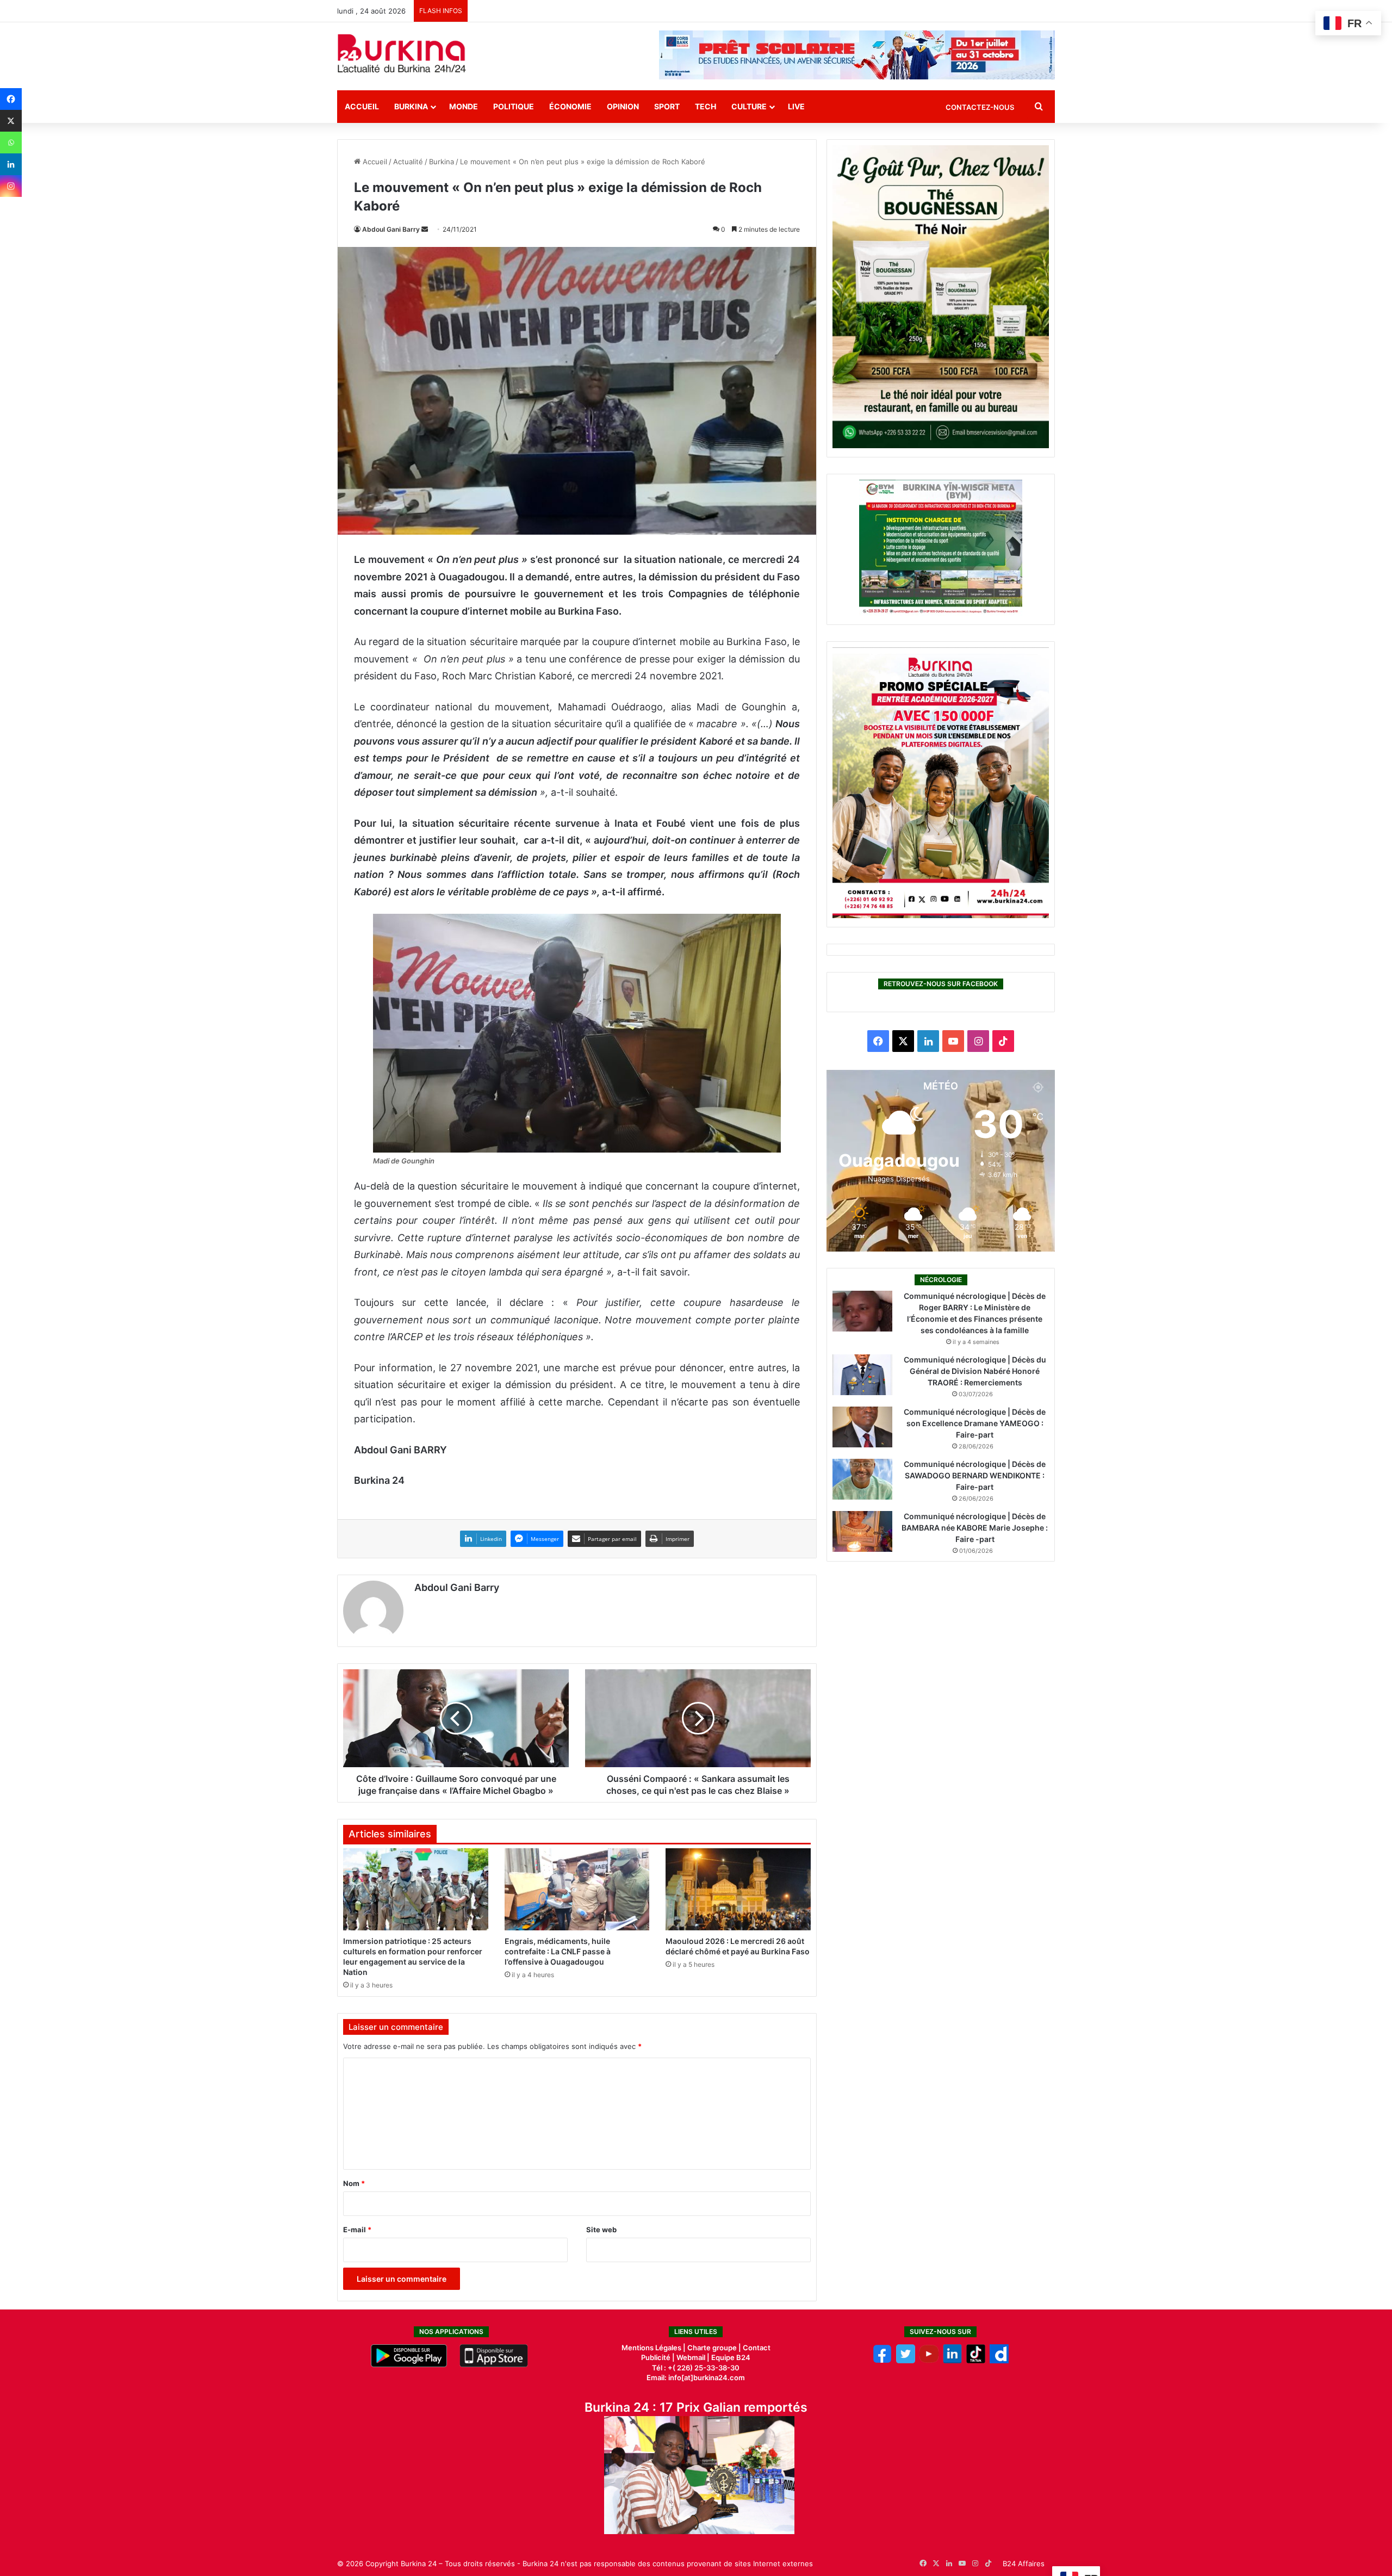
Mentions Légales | (654, 2348)
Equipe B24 (730, 2357)
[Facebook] (11, 99)
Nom (354, 2183)
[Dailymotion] (999, 2361)
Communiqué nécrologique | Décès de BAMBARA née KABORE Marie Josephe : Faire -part (975, 1528)
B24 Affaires (1024, 2563)
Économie (570, 106)
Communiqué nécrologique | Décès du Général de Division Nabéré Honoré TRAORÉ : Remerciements (975, 1371)
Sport (667, 106)
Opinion (623, 106)
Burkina (411, 106)
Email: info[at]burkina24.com (696, 2377)
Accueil (362, 106)
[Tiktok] (976, 2361)
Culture (749, 106)
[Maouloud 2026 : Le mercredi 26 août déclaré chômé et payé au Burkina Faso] (738, 1889)
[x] (906, 2361)
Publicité (656, 2357)
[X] (11, 121)
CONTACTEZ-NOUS (980, 107)
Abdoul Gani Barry (391, 229)
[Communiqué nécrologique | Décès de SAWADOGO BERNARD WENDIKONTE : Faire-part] (862, 1479)
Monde (464, 106)
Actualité (408, 162)
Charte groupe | (715, 2348)
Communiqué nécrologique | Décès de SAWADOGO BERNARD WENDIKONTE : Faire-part (975, 1475)
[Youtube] (929, 2361)
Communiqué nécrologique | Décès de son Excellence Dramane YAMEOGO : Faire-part (975, 1423)
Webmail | (693, 2357)
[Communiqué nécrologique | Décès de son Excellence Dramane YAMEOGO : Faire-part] (862, 1427)
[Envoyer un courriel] (425, 229)
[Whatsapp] (11, 143)
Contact (757, 2348)
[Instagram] (11, 186)
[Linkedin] (11, 164)
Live (796, 106)
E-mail (357, 2230)
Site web (601, 2230)
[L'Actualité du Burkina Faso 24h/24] (402, 53)
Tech (706, 106)
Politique (514, 106)
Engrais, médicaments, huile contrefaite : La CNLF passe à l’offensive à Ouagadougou (558, 1951)
